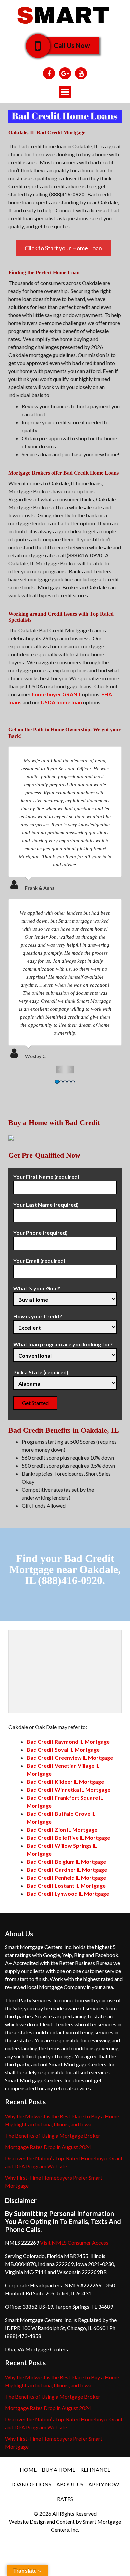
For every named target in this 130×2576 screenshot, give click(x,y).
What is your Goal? (37, 1288)
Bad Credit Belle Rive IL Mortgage (68, 1838)
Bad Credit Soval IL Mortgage (63, 1750)
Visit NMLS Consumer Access (74, 2243)
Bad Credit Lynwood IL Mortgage (68, 1894)
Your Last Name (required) (46, 1204)
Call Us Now (72, 45)
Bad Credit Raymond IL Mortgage (68, 1742)
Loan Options (31, 2484)
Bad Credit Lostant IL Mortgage (66, 1886)
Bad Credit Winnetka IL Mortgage (68, 1790)
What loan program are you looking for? (63, 1344)
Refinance (95, 2470)
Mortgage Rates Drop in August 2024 (48, 2147)
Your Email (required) (39, 1260)
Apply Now (104, 2484)
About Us (70, 2484)
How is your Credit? (38, 1316)
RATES (65, 2499)
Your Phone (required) (40, 1232)
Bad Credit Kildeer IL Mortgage (65, 1782)
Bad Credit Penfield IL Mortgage (66, 1878)
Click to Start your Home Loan (63, 248)
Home (28, 2470)
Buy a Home (58, 2470)
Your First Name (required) (46, 1176)
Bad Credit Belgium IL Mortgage (66, 1862)
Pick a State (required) (41, 1372)
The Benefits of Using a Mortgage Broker (53, 2136)
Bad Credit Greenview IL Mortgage (70, 1758)
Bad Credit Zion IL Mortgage (62, 1830)
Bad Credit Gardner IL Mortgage (67, 1870)
